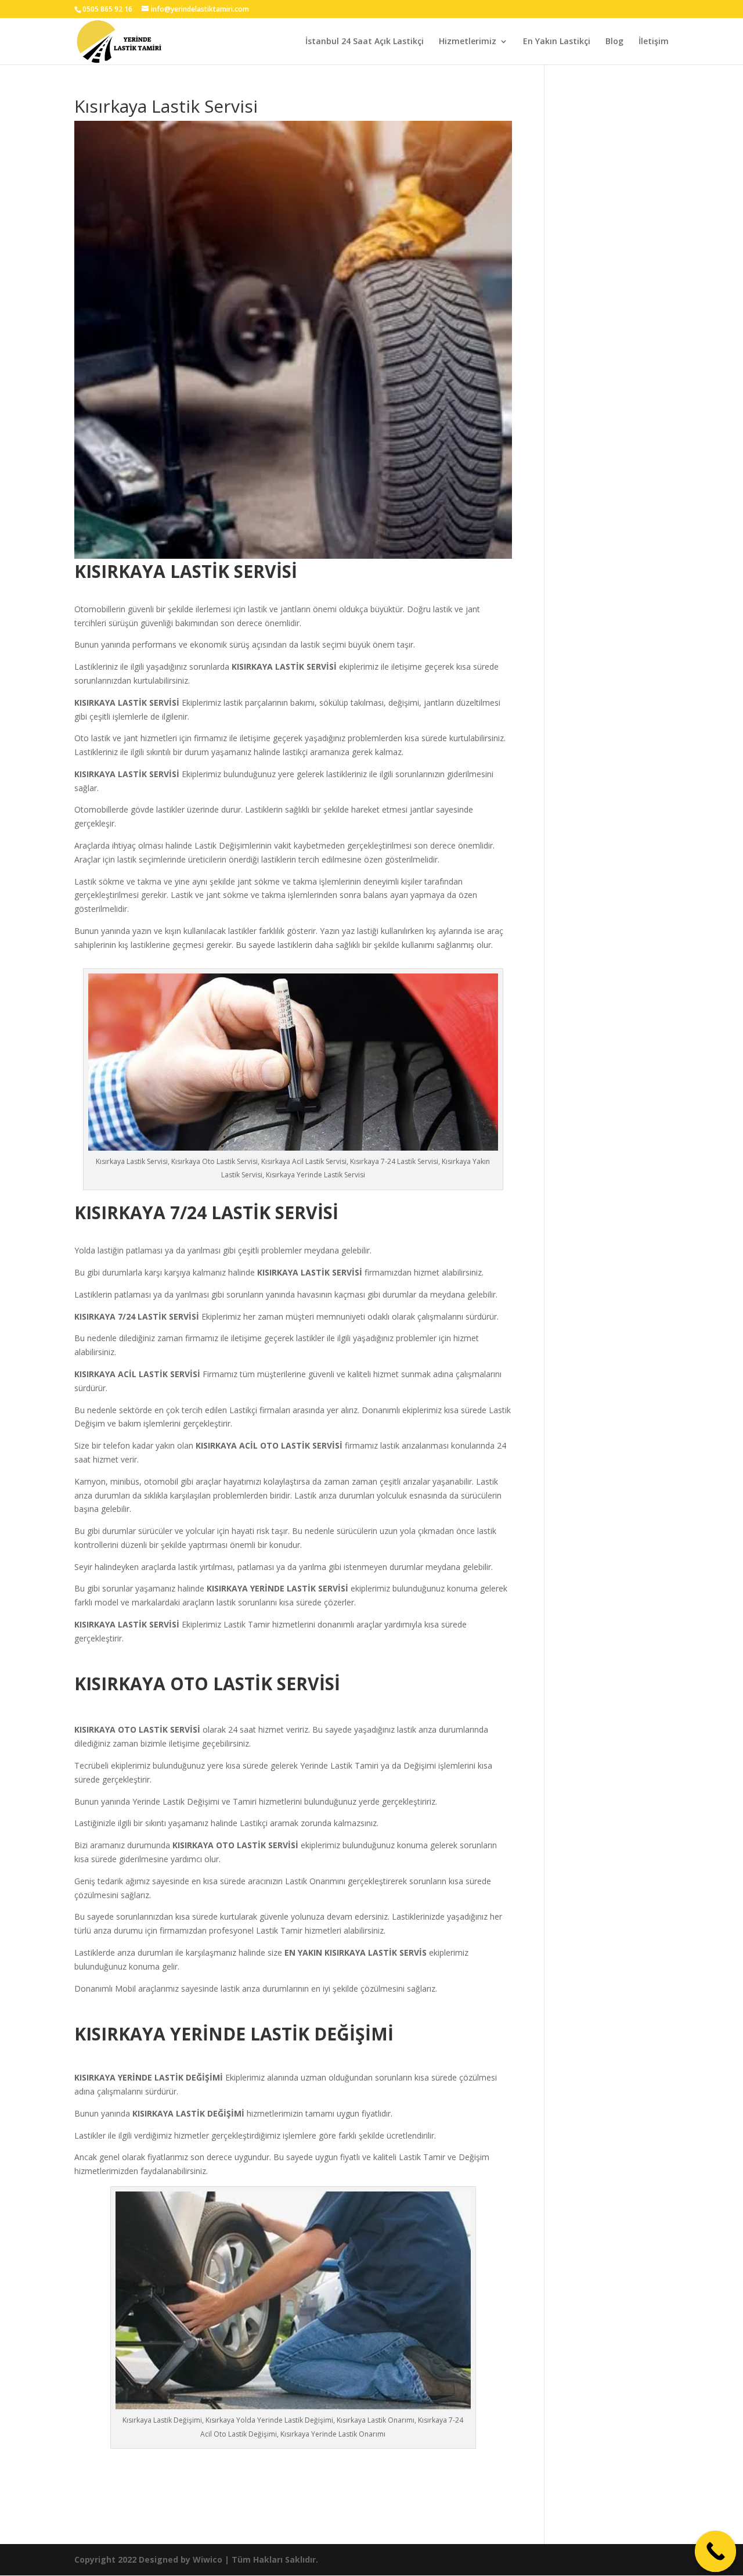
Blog (614, 42)
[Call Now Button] (716, 2552)
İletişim (654, 42)
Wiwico (208, 2559)
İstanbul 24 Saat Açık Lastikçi (365, 42)
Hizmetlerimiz (468, 42)
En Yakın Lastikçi (557, 42)
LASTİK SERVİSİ (307, 667)
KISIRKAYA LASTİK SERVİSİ (310, 1272)
